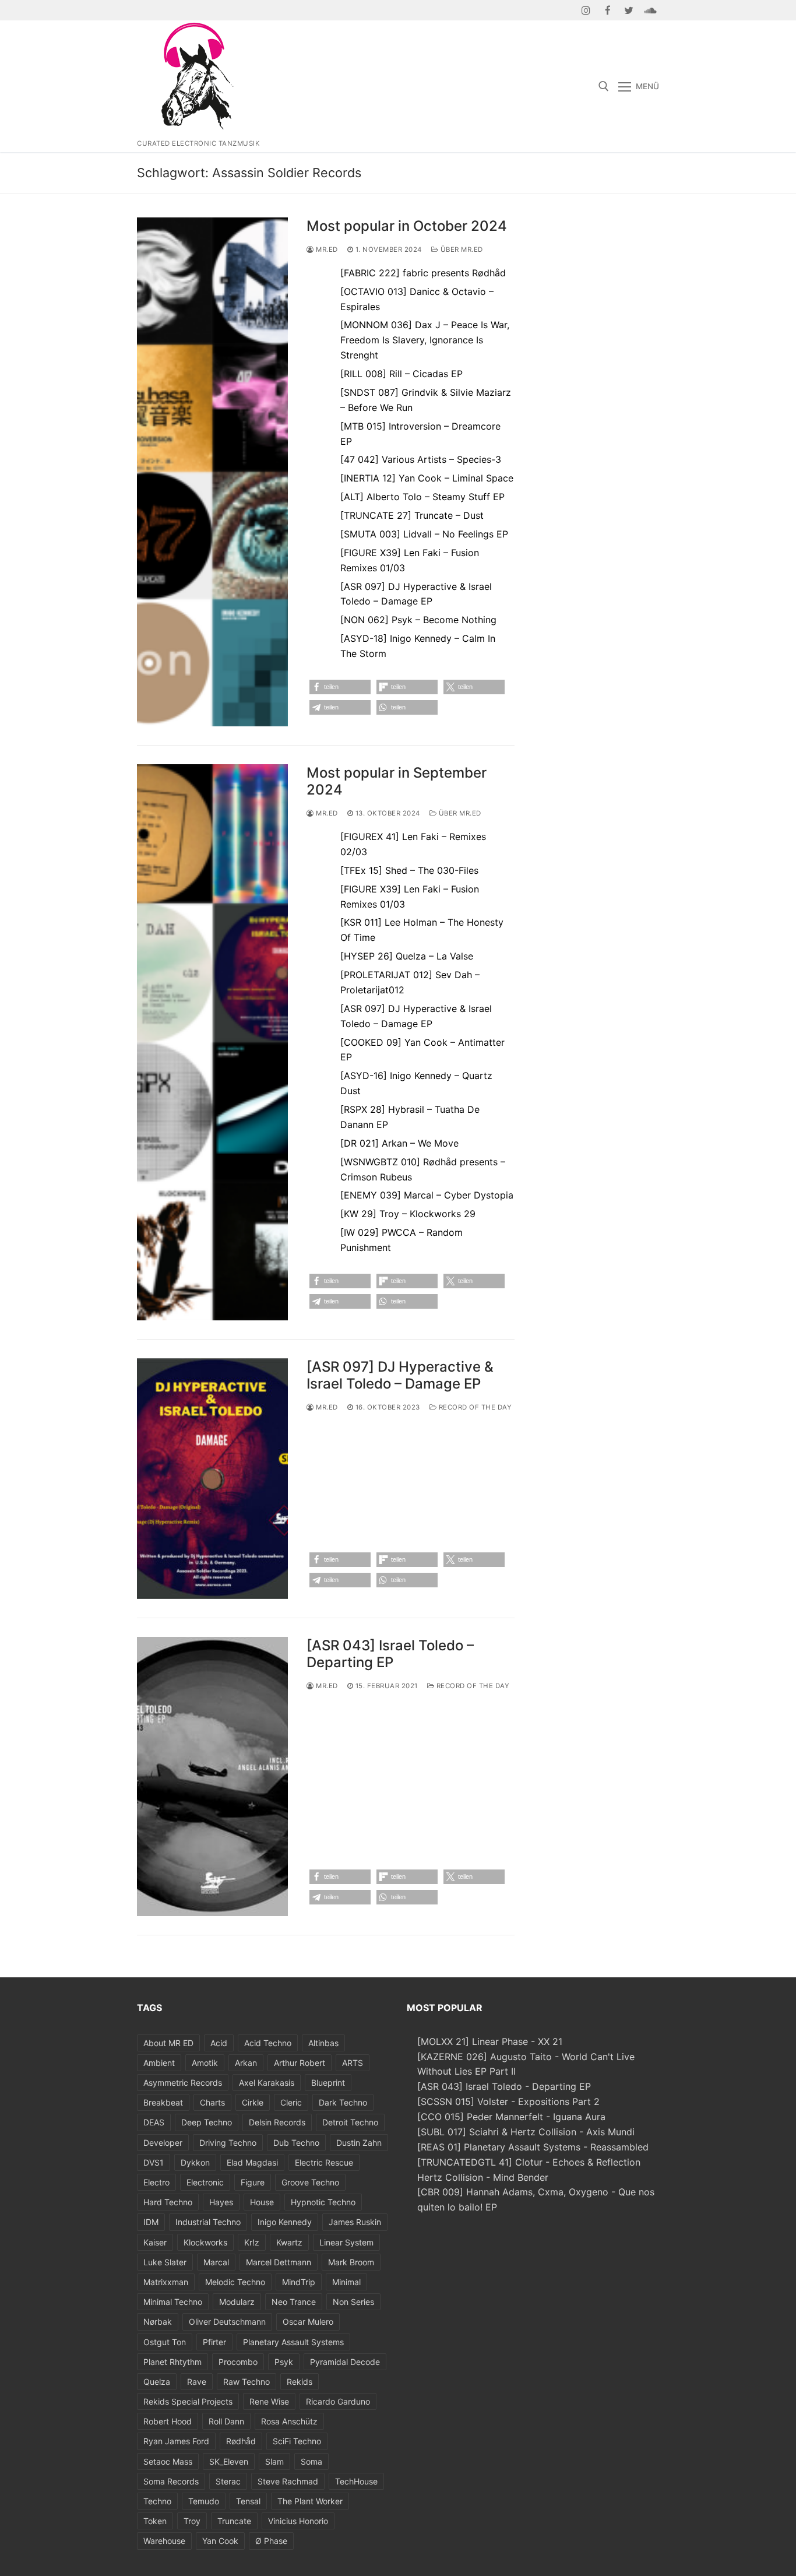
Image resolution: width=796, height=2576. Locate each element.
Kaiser (155, 2242)
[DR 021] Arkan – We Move (399, 1143)
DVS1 (154, 2162)
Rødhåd (241, 2441)
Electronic (205, 2182)
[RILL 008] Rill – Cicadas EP (401, 374)
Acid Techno (268, 2043)
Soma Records (171, 2481)
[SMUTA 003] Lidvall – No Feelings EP (424, 534)
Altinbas (323, 2043)
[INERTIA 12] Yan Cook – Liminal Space (427, 478)
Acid (219, 2043)
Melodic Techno (235, 2282)
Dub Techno (296, 2143)
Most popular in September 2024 (397, 781)
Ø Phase (271, 2541)
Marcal (216, 2262)
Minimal (346, 2282)
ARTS (353, 2063)
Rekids (300, 2382)
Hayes (221, 2202)
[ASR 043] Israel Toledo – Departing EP (390, 1654)
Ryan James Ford (176, 2441)
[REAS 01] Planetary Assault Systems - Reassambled (533, 2147)
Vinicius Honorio (298, 2521)
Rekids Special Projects (188, 2401)
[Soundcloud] (650, 10)
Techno (157, 2501)
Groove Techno (310, 2182)
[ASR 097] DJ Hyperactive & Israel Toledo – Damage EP (400, 1375)
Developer (163, 2143)
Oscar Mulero (308, 2322)
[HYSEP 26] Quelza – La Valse (407, 956)
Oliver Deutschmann (227, 2322)
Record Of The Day (474, 1407)
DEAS (154, 2122)
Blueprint (328, 2083)
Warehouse (164, 2541)
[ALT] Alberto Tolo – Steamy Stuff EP (422, 497)
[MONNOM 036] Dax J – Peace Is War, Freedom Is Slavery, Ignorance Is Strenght (425, 340)
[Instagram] (587, 10)
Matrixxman (166, 2282)
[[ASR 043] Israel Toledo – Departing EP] (212, 1777)
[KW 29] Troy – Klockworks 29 (408, 1214)
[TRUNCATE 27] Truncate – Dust (412, 515)
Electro (156, 2182)
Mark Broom (351, 2262)
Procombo (238, 2362)
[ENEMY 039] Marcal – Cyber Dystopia (427, 1195)
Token (155, 2521)
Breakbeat (163, 2102)
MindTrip (299, 2282)
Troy (192, 2521)
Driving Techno (228, 2143)
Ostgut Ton (165, 2342)
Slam (274, 2461)
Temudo (204, 2501)
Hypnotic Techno (323, 2202)
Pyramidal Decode (345, 2362)
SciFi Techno (297, 2441)
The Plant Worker (310, 2501)
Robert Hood (168, 2421)
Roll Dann (226, 2421)
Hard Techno (168, 2202)
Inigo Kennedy (285, 2222)
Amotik (205, 2063)
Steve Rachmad (288, 2481)
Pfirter (214, 2342)
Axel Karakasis (267, 2083)
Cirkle (253, 2102)
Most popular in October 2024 (407, 226)
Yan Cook (220, 2541)
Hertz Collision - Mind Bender (483, 2177)
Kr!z (252, 2242)
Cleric (291, 2102)
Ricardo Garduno (338, 2401)
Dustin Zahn (359, 2143)
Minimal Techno (173, 2302)
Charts (212, 2102)
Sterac (228, 2481)
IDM (151, 2222)
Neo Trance (294, 2302)
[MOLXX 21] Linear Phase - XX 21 (490, 2041)
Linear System (346, 2242)
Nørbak (158, 2322)
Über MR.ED (461, 249)
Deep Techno (207, 2122)
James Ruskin (355, 2222)
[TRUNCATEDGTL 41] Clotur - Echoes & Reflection (529, 2162)
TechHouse (356, 2481)
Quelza (157, 2382)
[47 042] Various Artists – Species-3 (421, 459)
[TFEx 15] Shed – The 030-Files (409, 870)
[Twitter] (629, 10)
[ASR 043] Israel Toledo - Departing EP (504, 2086)
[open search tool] (604, 86)
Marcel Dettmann (279, 2262)
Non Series (353, 2302)
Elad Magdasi (252, 2162)
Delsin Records (277, 2122)
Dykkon (195, 2162)
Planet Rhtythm (172, 2362)
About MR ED (168, 2043)
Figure (253, 2182)
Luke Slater (165, 2262)
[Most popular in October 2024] (212, 472)
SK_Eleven (229, 2461)
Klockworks (205, 2242)
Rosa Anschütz (289, 2421)
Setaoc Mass (168, 2461)
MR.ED (326, 249)
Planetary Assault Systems (293, 2342)
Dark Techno (343, 2102)
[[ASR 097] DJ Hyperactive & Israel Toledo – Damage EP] (212, 1479)
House (262, 2202)
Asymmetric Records (183, 2083)
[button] (340, 687)
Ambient (159, 2063)
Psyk (284, 2362)
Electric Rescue (324, 2162)
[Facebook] (607, 10)
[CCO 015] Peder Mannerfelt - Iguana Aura (511, 2117)
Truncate (234, 2521)
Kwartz (289, 2242)
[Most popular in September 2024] (212, 1042)
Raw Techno (246, 2382)
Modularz (237, 2302)
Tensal (248, 2501)
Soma (311, 2461)
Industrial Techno (208, 2222)
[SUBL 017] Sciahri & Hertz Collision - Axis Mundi (526, 2132)
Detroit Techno (350, 2122)
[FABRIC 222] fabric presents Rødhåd (423, 273)
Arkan (246, 2063)
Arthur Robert (300, 2063)
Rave (197, 2382)
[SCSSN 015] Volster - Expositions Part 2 (508, 2101)
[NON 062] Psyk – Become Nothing (418, 620)
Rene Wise (269, 2401)
